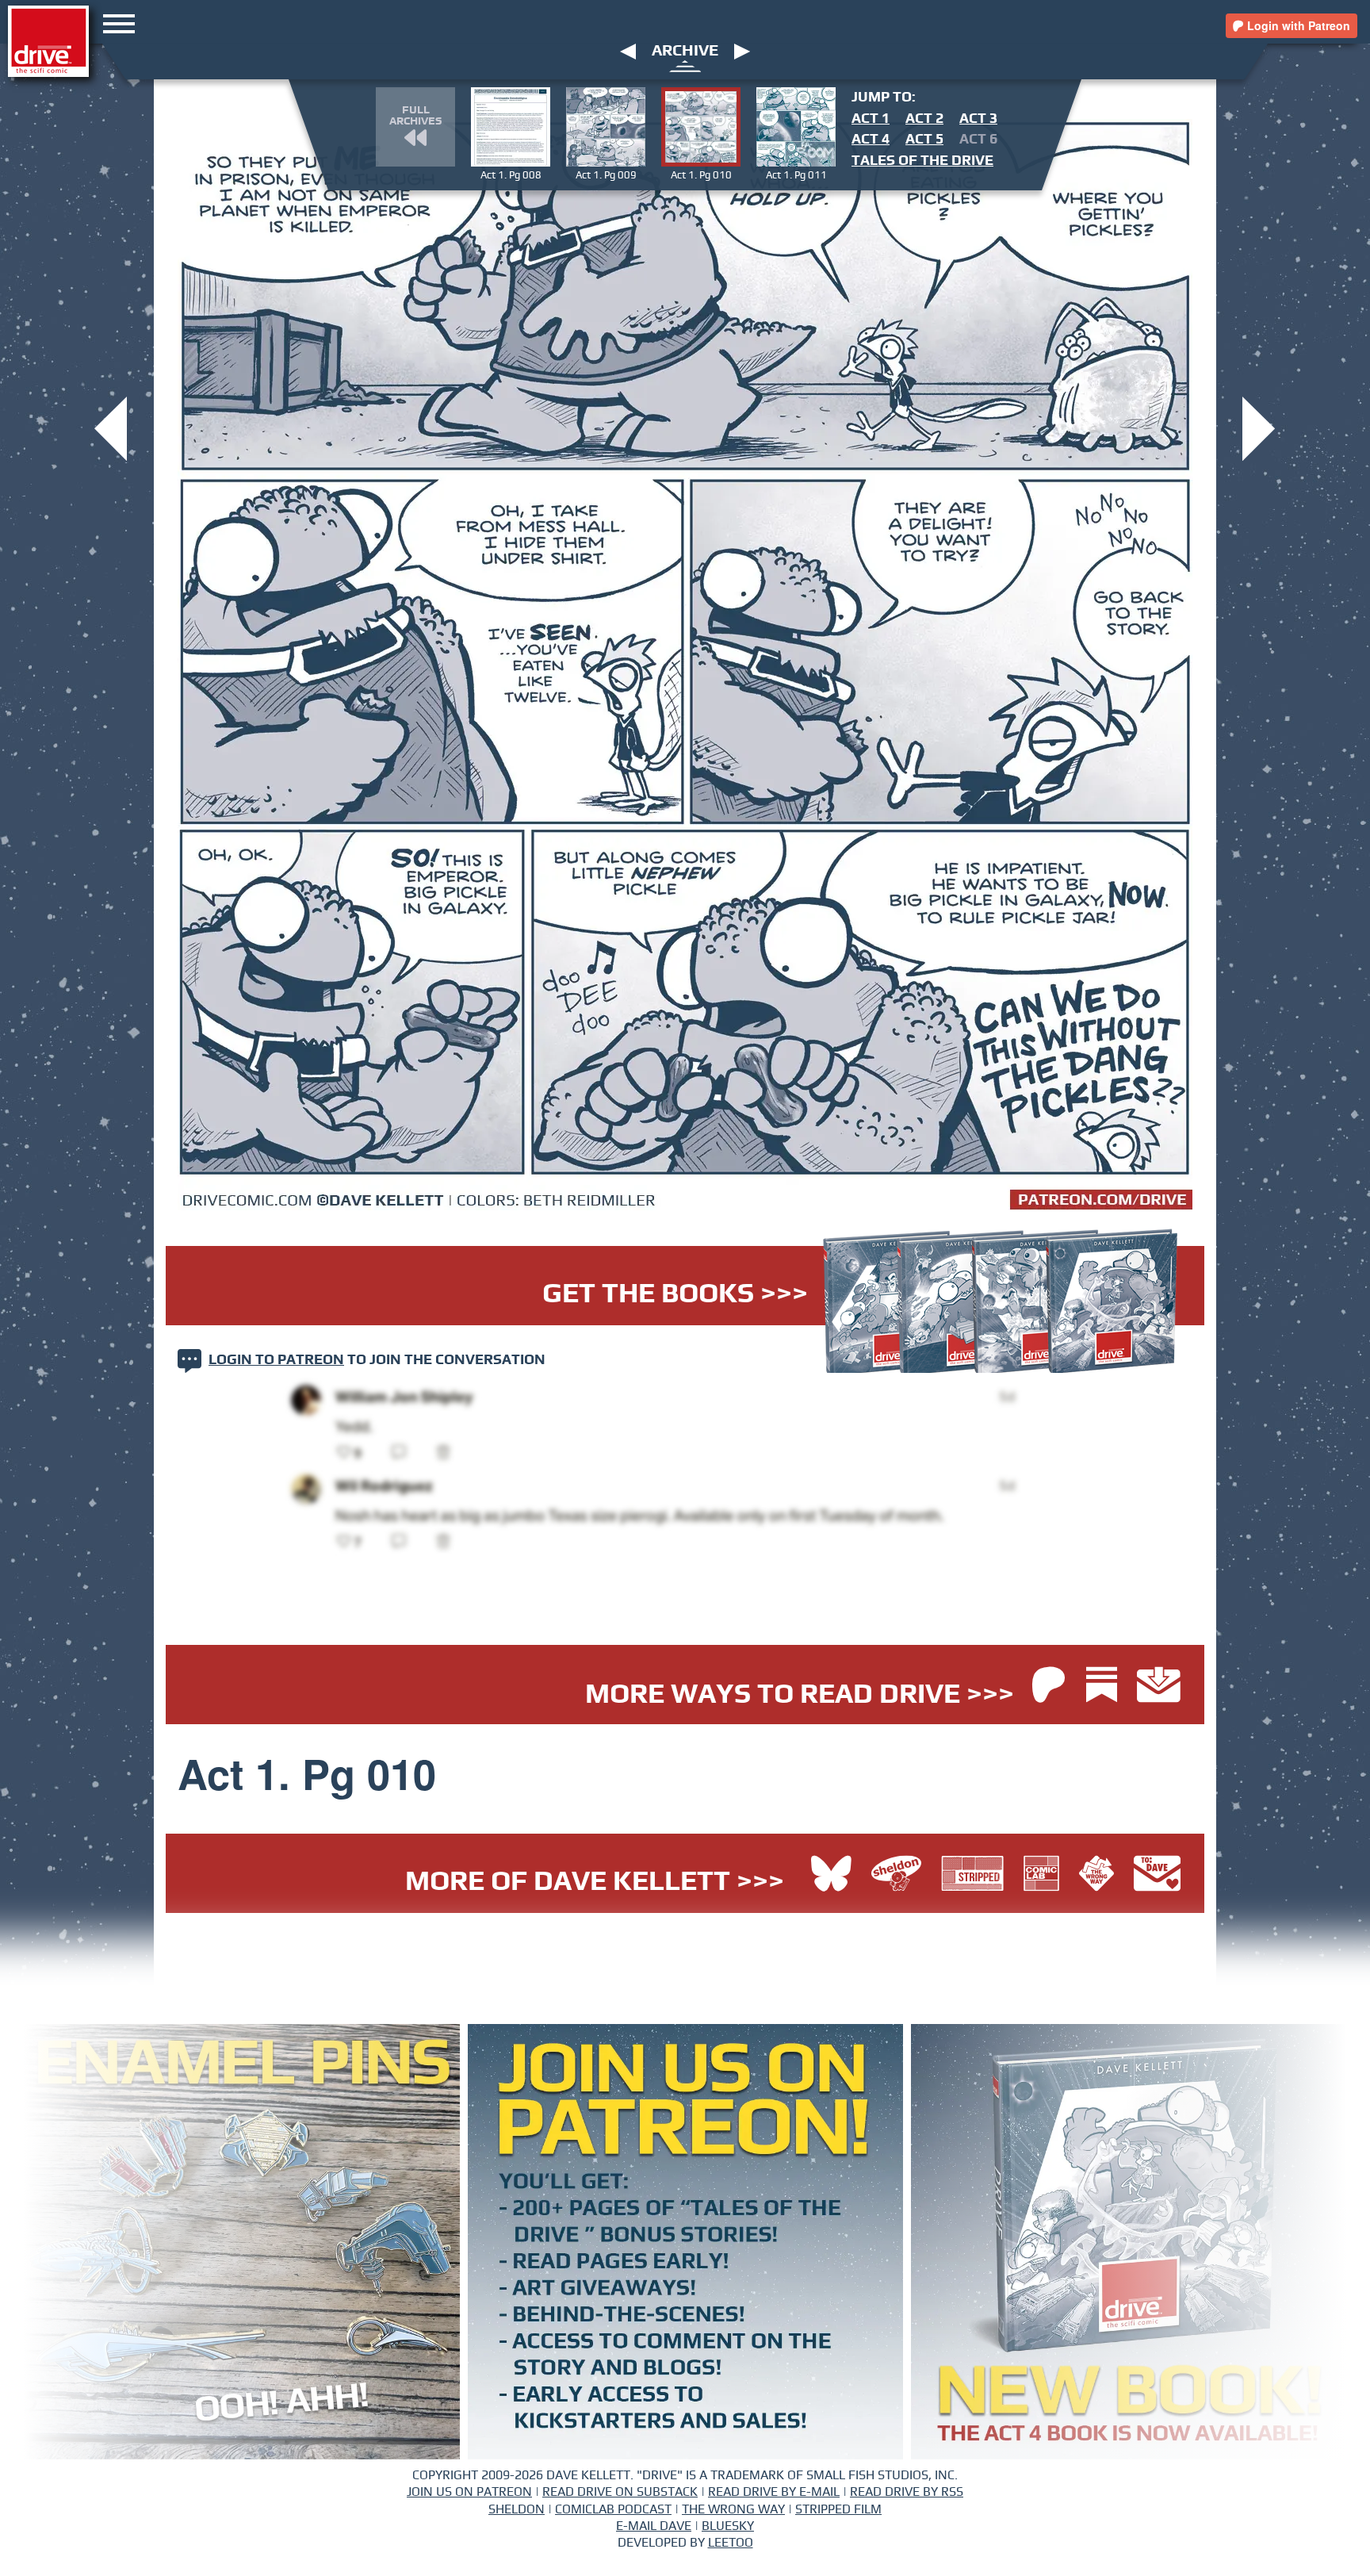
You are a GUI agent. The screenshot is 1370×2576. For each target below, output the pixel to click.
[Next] (742, 51)
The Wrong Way (733, 2509)
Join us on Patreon (469, 2492)
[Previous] (628, 51)
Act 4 (871, 140)
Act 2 (924, 119)
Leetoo (731, 2543)
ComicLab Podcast (613, 2509)
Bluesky (728, 2526)
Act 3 (978, 119)
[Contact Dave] (1157, 1875)
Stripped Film (838, 2509)
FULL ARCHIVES (415, 116)
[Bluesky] (831, 1875)
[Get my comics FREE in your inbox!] (1159, 1687)
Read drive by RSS (907, 2492)
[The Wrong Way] (1100, 1875)
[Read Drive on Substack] (1106, 1687)
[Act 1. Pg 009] (111, 427)
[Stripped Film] (976, 1875)
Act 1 (871, 119)
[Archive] (685, 65)
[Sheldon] (900, 1875)
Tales (922, 161)
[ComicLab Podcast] (1045, 1875)
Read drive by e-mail (774, 2492)
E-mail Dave (654, 2526)
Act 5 (924, 140)
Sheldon (517, 2509)
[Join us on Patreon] (1049, 1687)
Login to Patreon (276, 1360)
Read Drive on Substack (620, 2492)
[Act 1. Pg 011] (1259, 427)
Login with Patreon (1297, 25)
